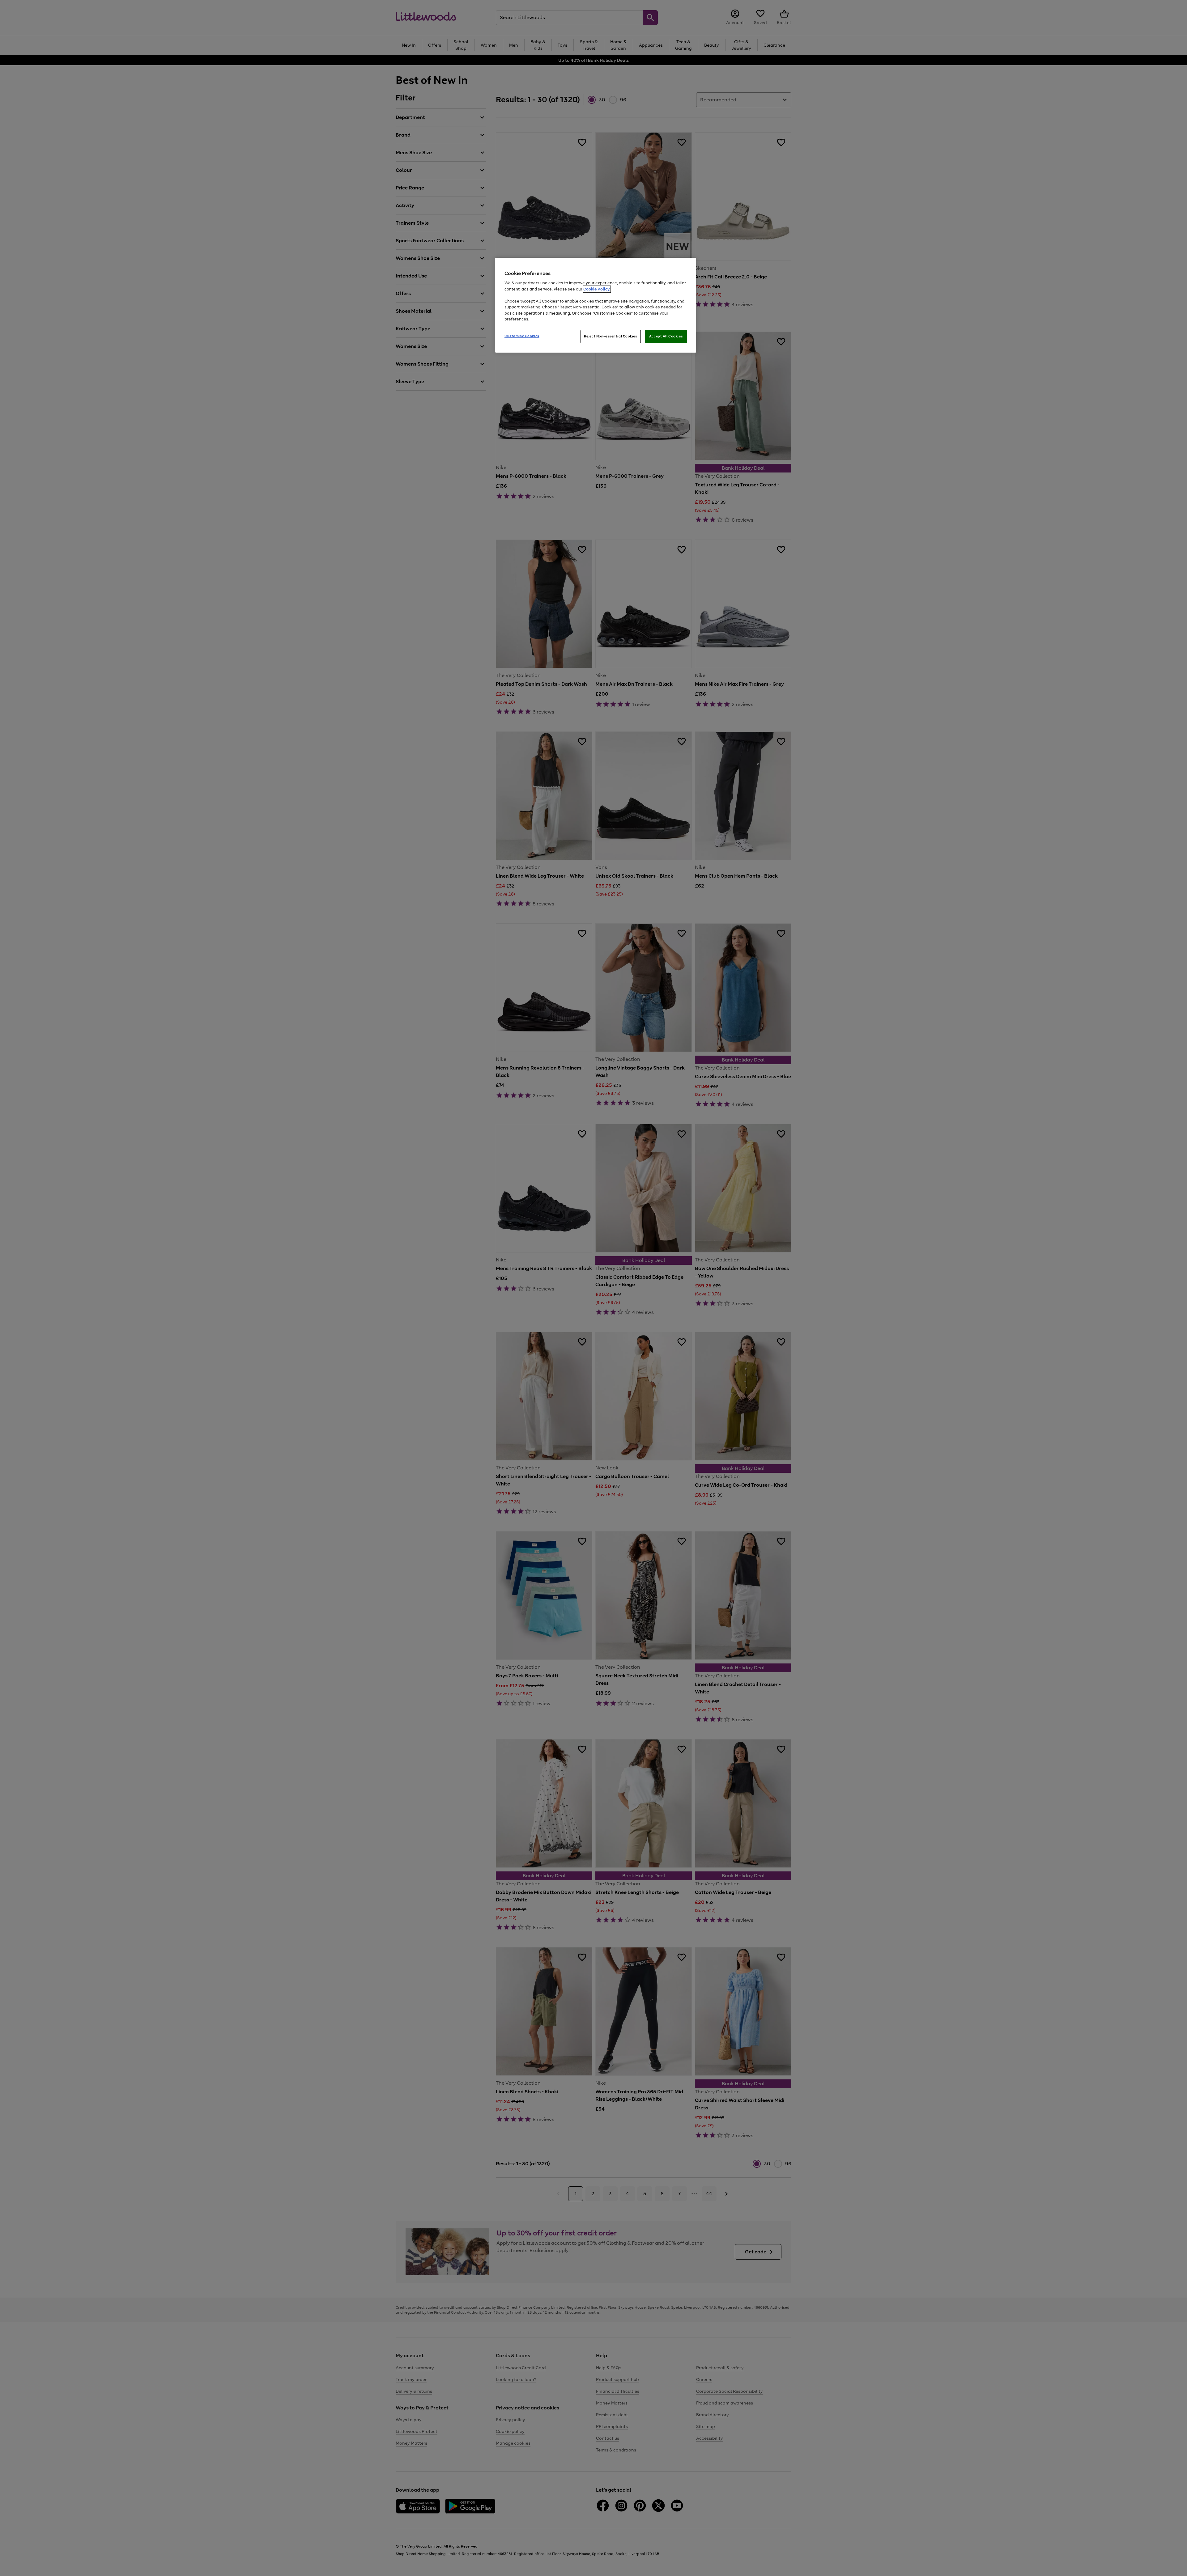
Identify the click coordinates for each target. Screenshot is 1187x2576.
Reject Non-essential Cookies (611, 336)
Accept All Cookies (666, 336)
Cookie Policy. (597, 289)
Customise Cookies (522, 336)
